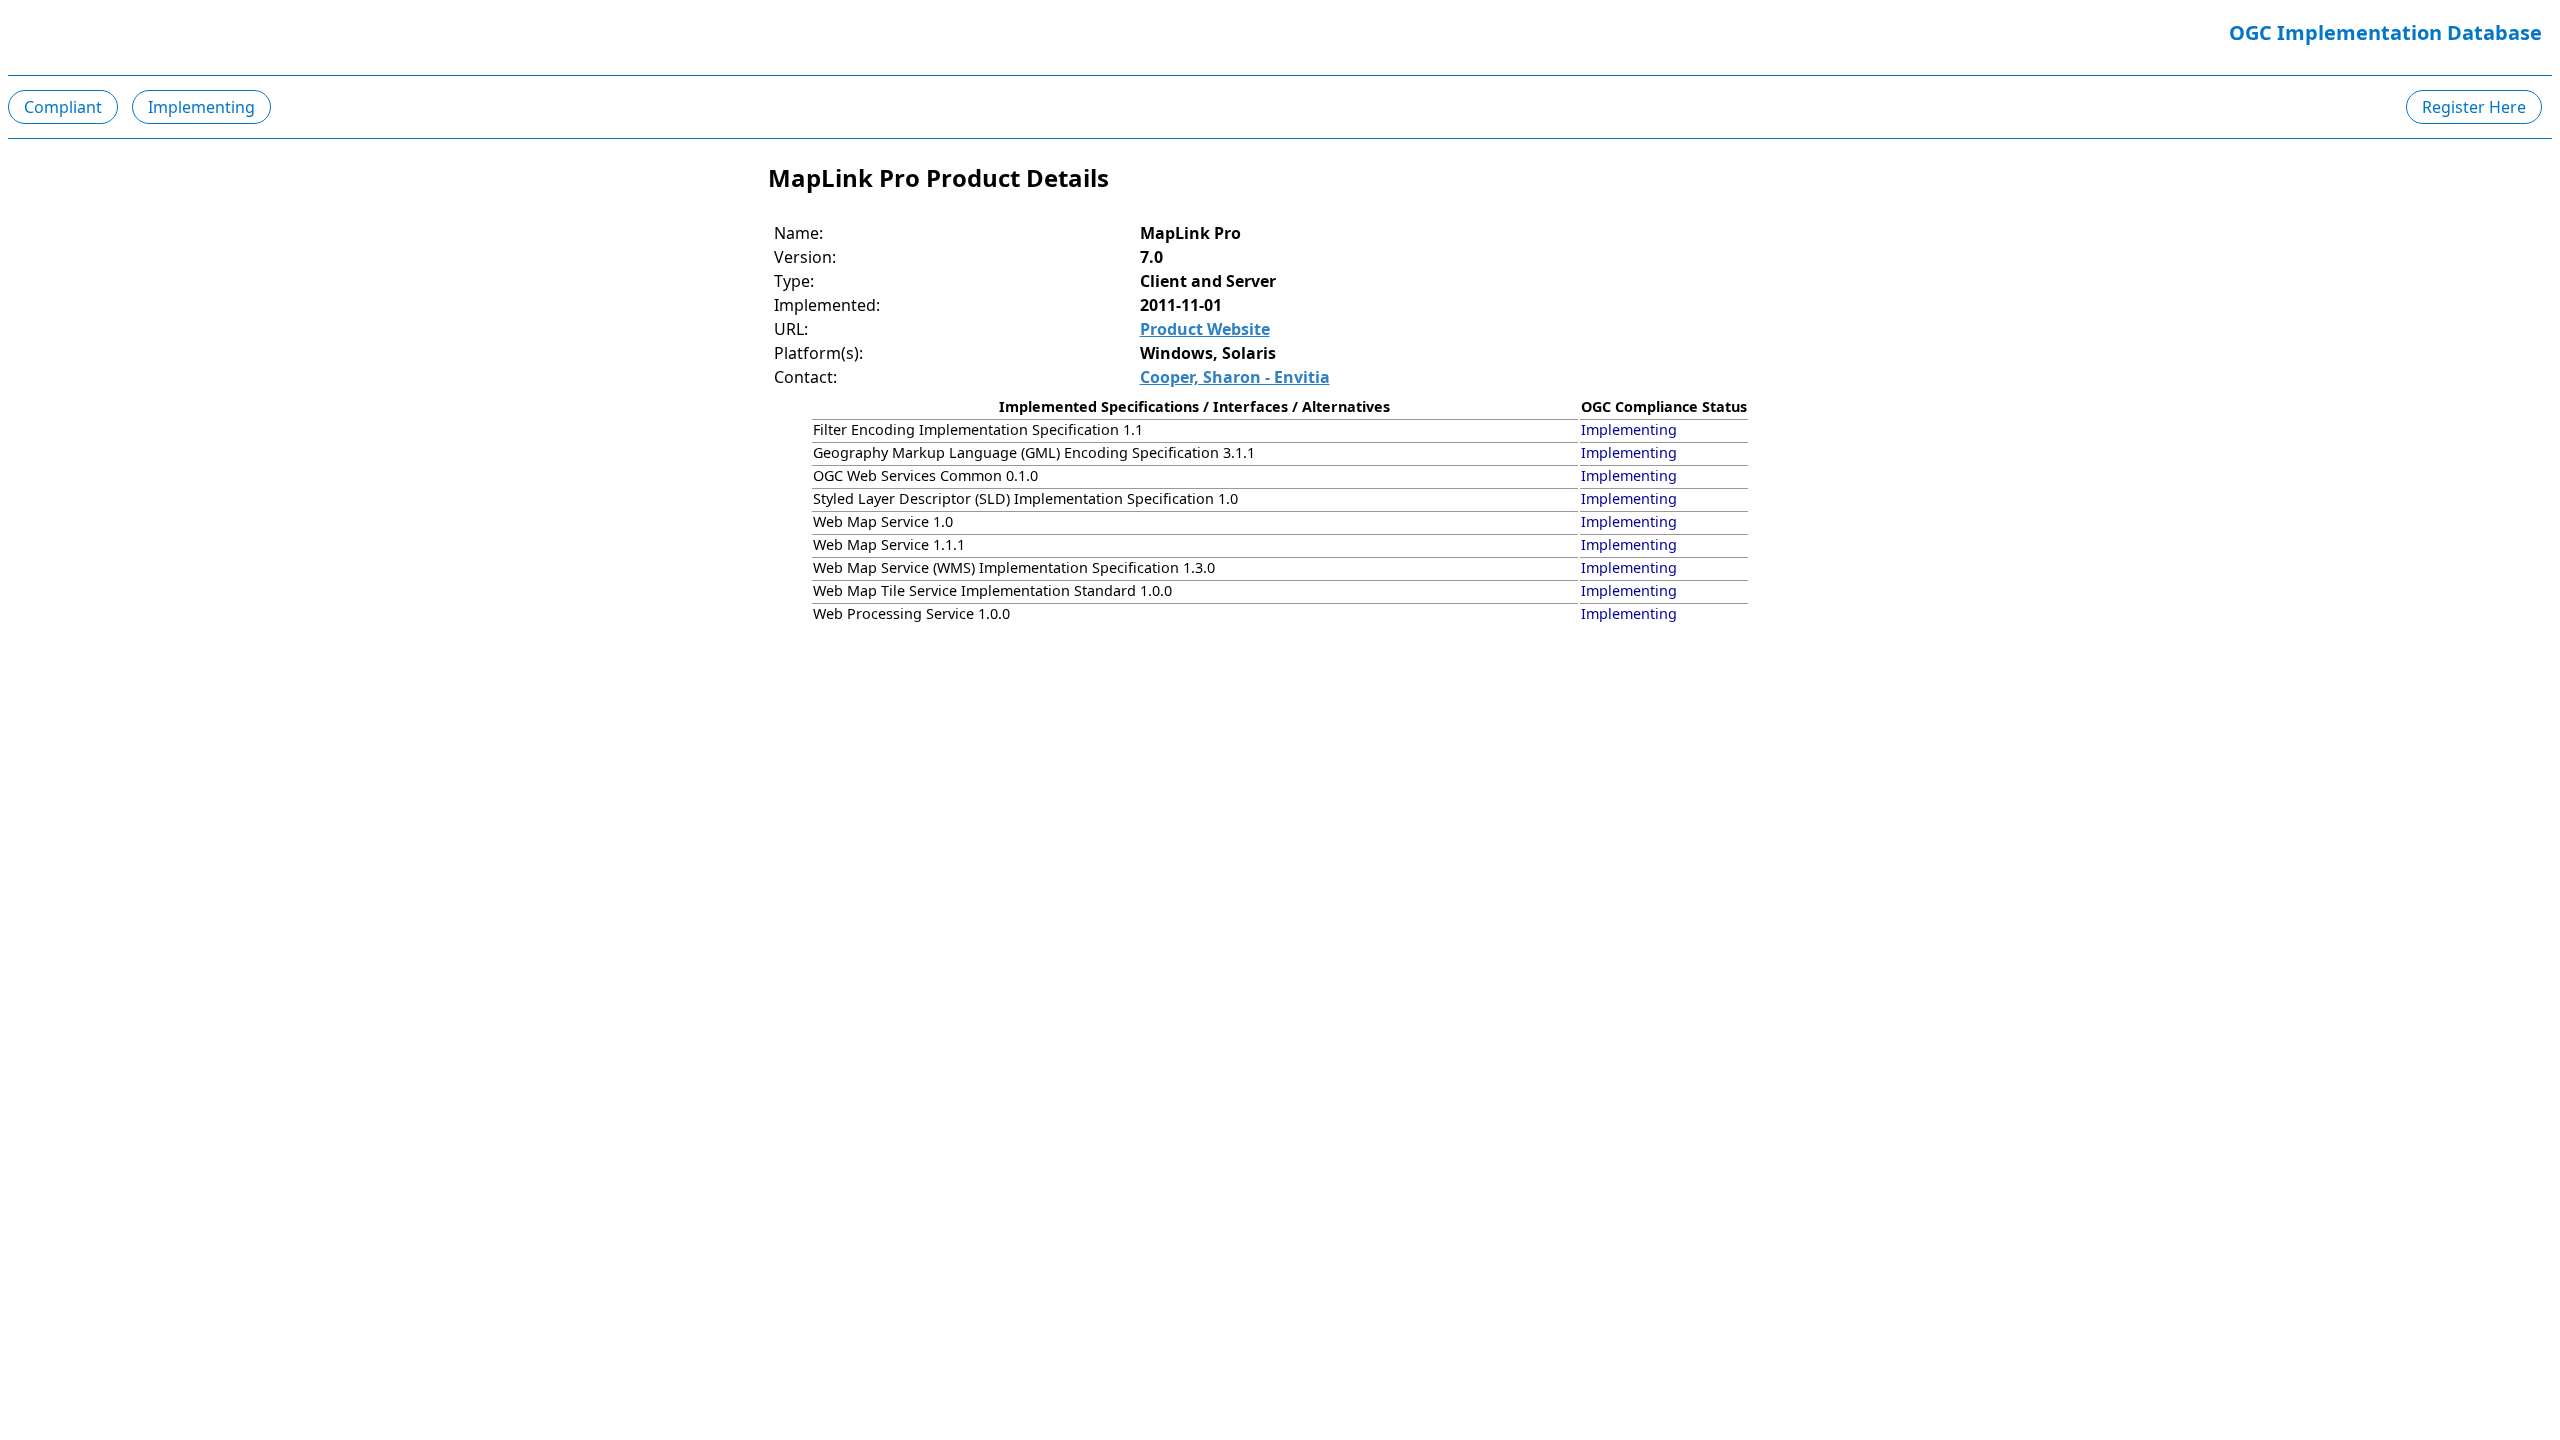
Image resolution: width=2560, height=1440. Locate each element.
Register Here (2474, 107)
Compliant (63, 107)
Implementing (201, 107)
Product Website (1205, 329)
